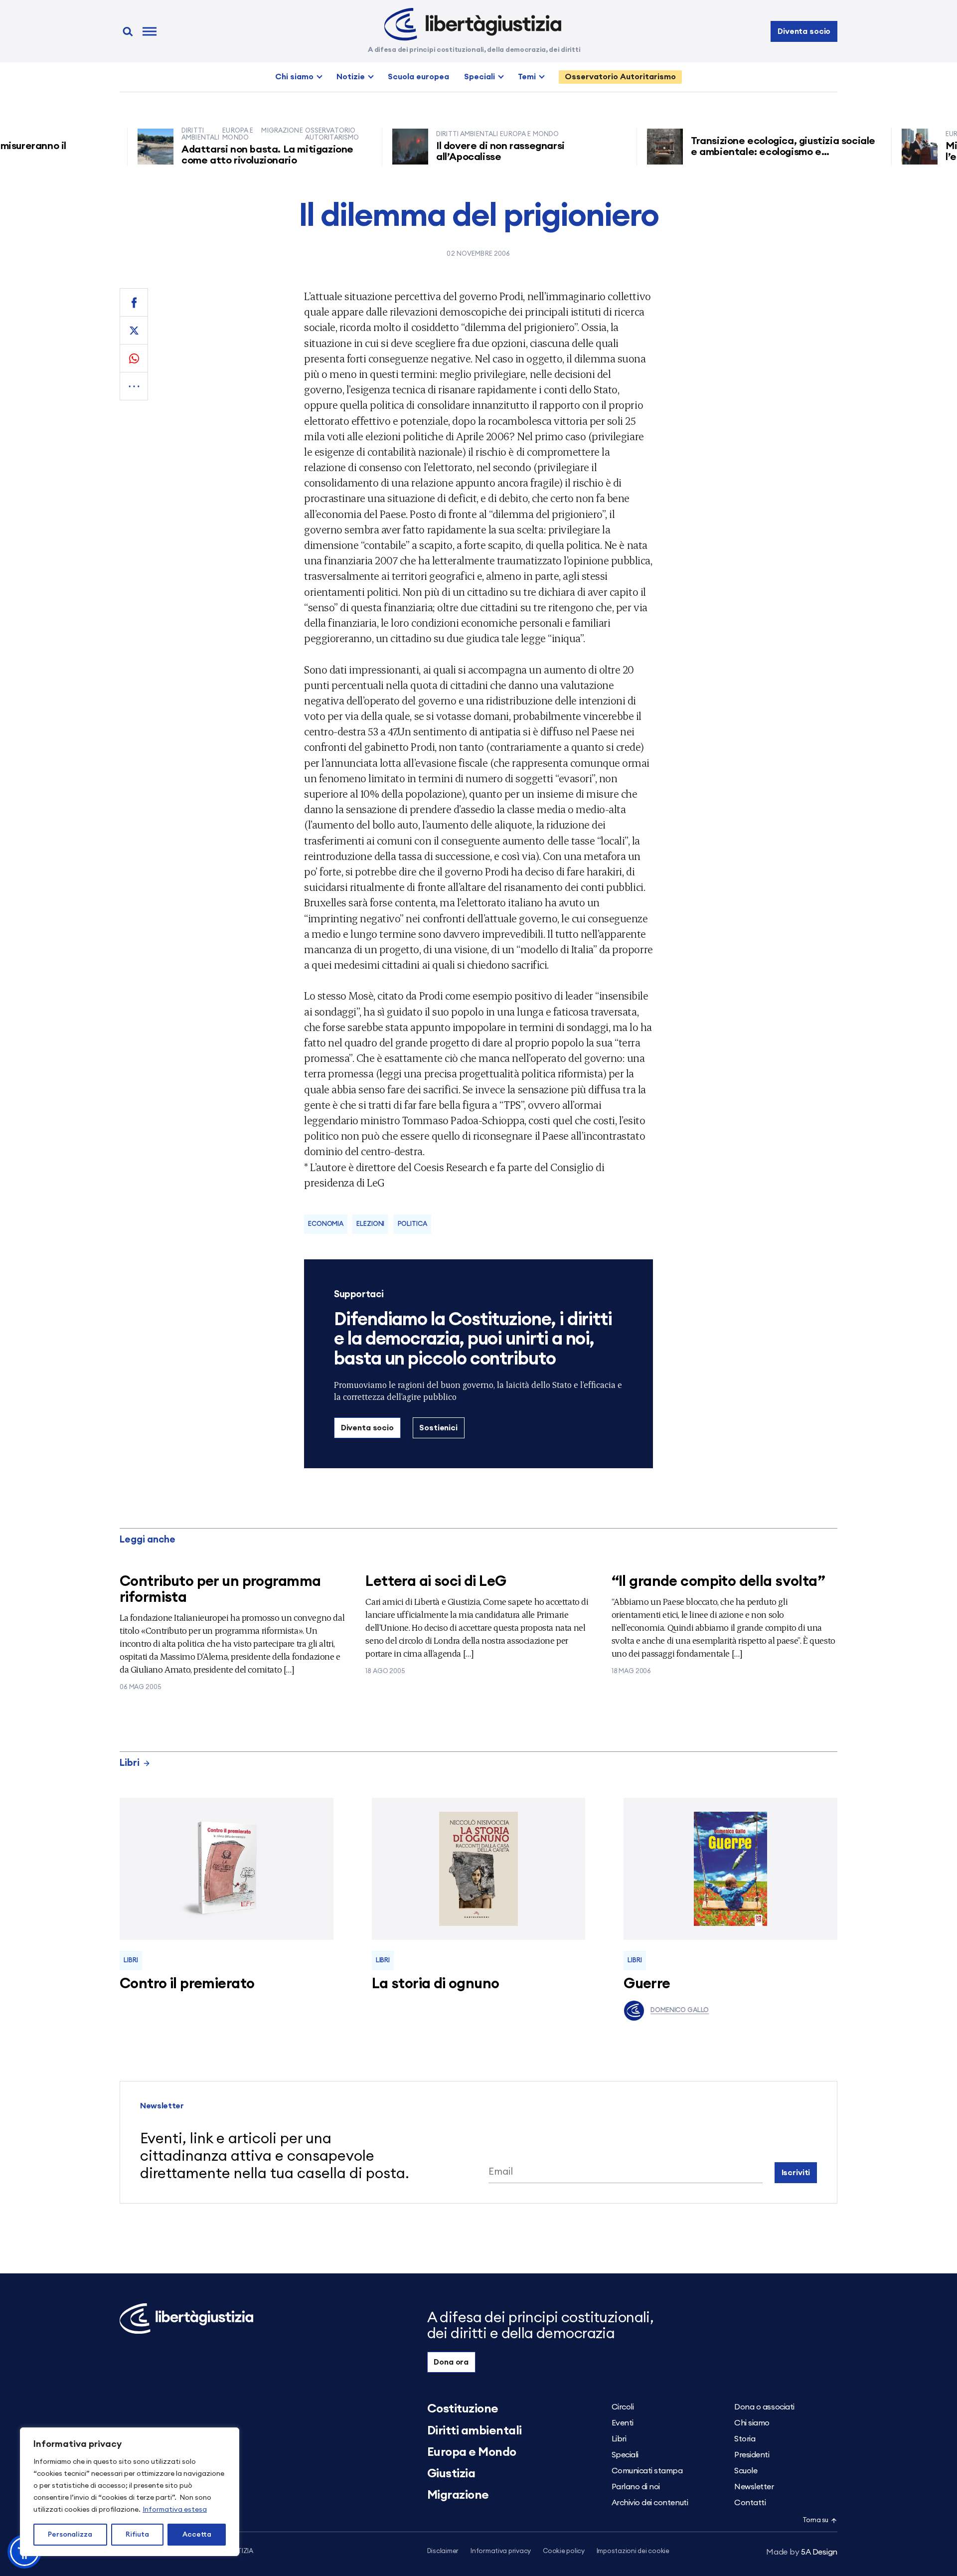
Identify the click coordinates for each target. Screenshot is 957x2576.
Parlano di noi (636, 2487)
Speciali (479, 77)
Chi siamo (294, 77)
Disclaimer (443, 2551)
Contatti (750, 2503)
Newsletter (754, 2487)
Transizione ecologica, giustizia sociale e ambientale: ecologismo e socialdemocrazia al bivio (737, 152)
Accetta (197, 2535)
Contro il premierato (187, 1984)
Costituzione (463, 2409)
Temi (527, 77)
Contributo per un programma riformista (220, 1590)
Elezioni (370, 1224)
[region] (130, 2492)
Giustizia (451, 2474)
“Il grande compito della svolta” (718, 1582)
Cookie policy (564, 2551)
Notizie (351, 77)
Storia (745, 2439)
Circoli (623, 2407)
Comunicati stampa (647, 2471)
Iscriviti (796, 2173)
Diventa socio (804, 31)
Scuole (746, 2471)
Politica (412, 1224)
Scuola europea (418, 77)
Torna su (815, 2520)
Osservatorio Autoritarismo (620, 77)
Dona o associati (764, 2407)
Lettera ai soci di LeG (436, 1582)
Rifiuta (137, 2535)
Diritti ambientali (475, 2431)
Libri (130, 1763)
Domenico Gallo (680, 2010)
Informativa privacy (501, 2551)
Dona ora (451, 2362)
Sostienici (438, 1428)
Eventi (623, 2423)
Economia (326, 1224)
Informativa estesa (175, 2510)
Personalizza (70, 2535)
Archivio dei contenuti (650, 2503)
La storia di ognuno (436, 1984)
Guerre (647, 1984)
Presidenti (752, 2455)
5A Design (802, 2552)
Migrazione (458, 2495)
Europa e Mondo (472, 2452)
